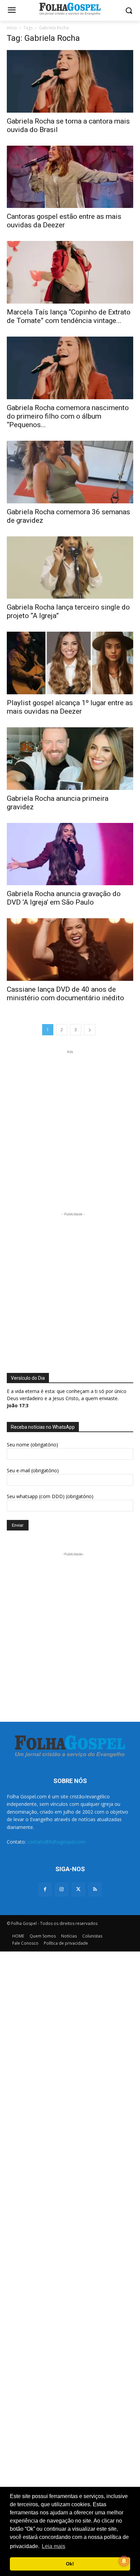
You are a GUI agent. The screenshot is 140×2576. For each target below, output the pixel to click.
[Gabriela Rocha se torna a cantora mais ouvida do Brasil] (70, 81)
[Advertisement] (70, 1125)
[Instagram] (62, 1889)
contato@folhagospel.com (56, 1842)
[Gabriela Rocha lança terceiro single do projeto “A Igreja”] (70, 568)
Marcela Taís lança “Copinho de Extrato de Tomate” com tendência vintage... (69, 316)
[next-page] (90, 1030)
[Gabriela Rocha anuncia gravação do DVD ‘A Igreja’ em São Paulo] (70, 854)
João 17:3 (18, 1405)
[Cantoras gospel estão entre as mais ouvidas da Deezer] (70, 177)
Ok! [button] (70, 2564)
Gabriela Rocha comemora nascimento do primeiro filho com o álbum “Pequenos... (68, 416)
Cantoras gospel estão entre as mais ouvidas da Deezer (64, 221)
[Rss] (95, 1889)
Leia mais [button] (54, 2546)
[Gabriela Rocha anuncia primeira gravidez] (70, 759)
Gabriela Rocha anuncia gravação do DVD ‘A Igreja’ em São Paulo (64, 898)
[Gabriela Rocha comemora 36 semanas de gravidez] (70, 472)
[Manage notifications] (124, 2561)
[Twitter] (78, 1889)
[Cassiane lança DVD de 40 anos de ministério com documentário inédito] (70, 950)
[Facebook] (45, 1889)
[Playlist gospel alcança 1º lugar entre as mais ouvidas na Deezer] (70, 663)
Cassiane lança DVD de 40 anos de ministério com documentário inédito (65, 994)
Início (12, 28)
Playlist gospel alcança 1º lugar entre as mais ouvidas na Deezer (70, 707)
